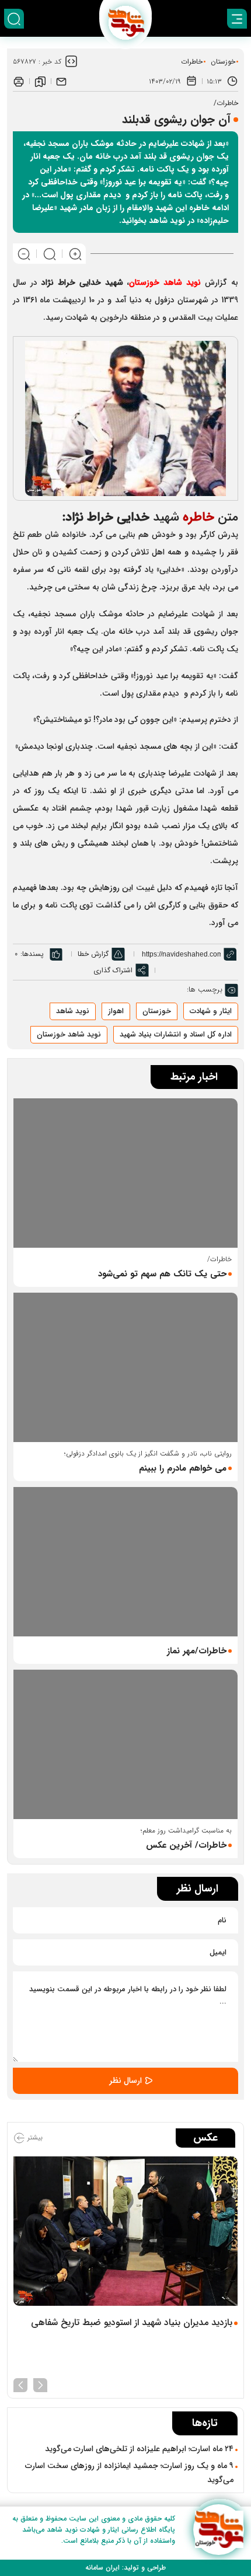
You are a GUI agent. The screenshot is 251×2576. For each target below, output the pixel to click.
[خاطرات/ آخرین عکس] (125, 1744)
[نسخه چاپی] (19, 81)
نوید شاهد (73, 1011)
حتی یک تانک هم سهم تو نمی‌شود (162, 1274)
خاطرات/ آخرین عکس (186, 1845)
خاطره (198, 517)
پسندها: (32, 954)
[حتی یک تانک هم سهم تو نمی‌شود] (125, 1173)
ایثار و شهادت (211, 1011)
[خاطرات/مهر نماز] (125, 1562)
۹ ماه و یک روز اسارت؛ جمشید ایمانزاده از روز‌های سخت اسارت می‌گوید (129, 2473)
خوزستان (223, 62)
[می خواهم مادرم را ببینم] (125, 1367)
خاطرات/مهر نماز (197, 1651)
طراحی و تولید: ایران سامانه (125, 2568)
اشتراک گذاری (113, 970)
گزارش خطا (93, 954)
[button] (40, 2384)
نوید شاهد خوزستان (69, 1034)
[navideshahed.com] (219, 2530)
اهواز (116, 1011)
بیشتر (34, 2137)
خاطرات (192, 62)
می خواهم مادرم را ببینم (183, 1468)
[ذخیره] (40, 81)
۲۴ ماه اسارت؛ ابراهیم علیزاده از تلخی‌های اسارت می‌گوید (139, 2449)
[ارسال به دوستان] (61, 81)
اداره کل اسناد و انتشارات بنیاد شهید (176, 1034)
